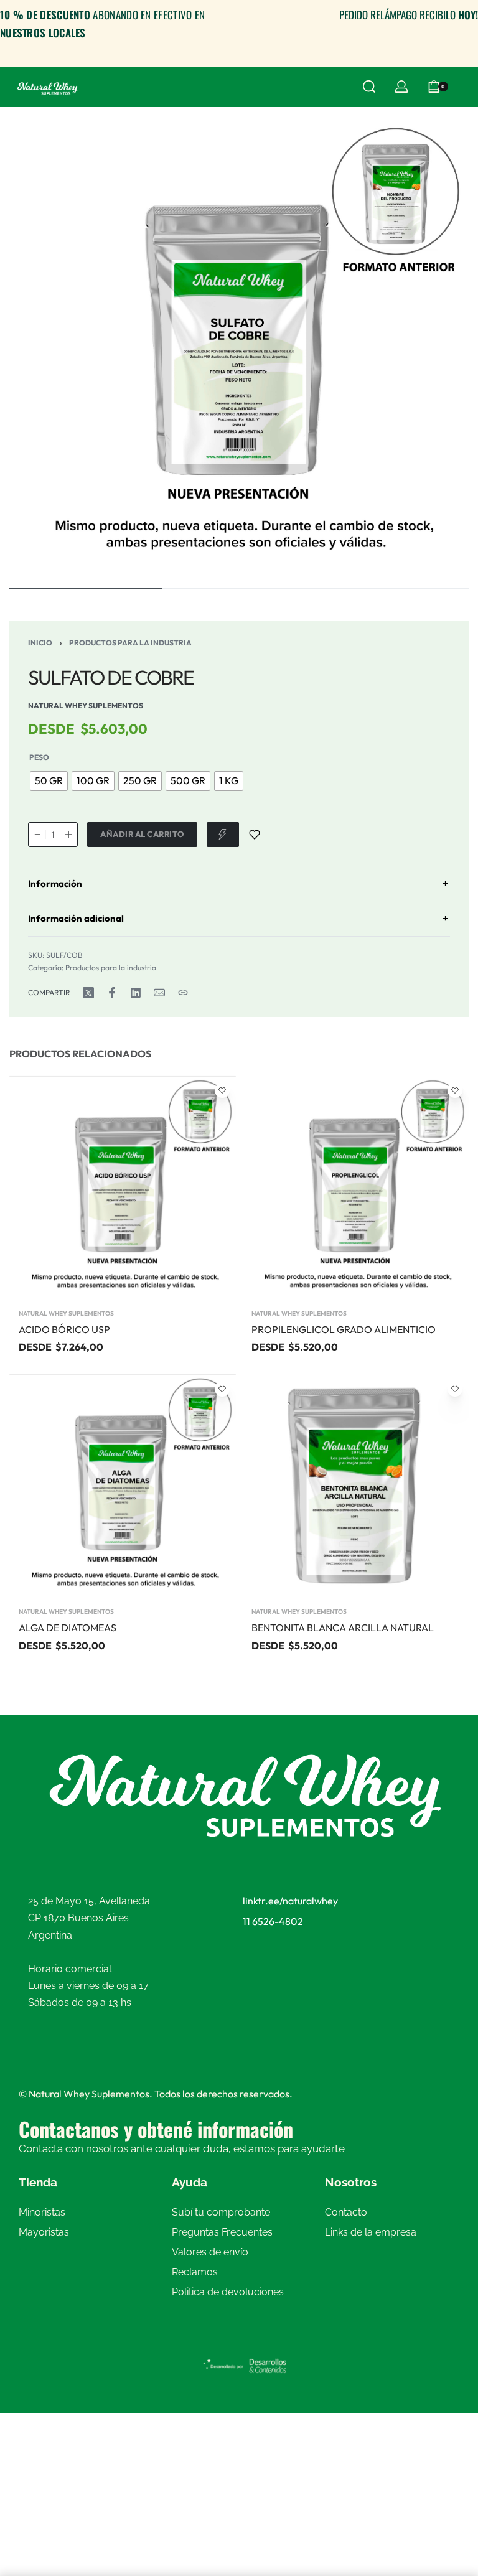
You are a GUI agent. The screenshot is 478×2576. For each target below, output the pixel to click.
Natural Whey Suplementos (66, 1314)
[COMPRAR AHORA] (223, 835)
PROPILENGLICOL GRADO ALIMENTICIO (344, 1329)
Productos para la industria (130, 643)
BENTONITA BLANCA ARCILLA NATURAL (343, 1628)
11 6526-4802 (273, 1921)
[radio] (49, 781)
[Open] (465, 87)
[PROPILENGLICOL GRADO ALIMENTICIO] (355, 1188)
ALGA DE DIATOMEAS (68, 1628)
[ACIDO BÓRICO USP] (123, 1188)
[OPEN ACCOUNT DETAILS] (401, 87)
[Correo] (159, 993)
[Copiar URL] (183, 993)
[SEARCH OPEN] (369, 87)
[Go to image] (86, 589)
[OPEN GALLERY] (239, 346)
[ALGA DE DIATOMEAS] (123, 1486)
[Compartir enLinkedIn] (136, 993)
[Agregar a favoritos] (255, 835)
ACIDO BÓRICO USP (64, 1329)
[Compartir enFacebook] (112, 993)
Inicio (40, 643)
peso (39, 757)
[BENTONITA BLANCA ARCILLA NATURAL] (355, 1486)
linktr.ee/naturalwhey (290, 1901)
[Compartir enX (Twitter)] (88, 993)
